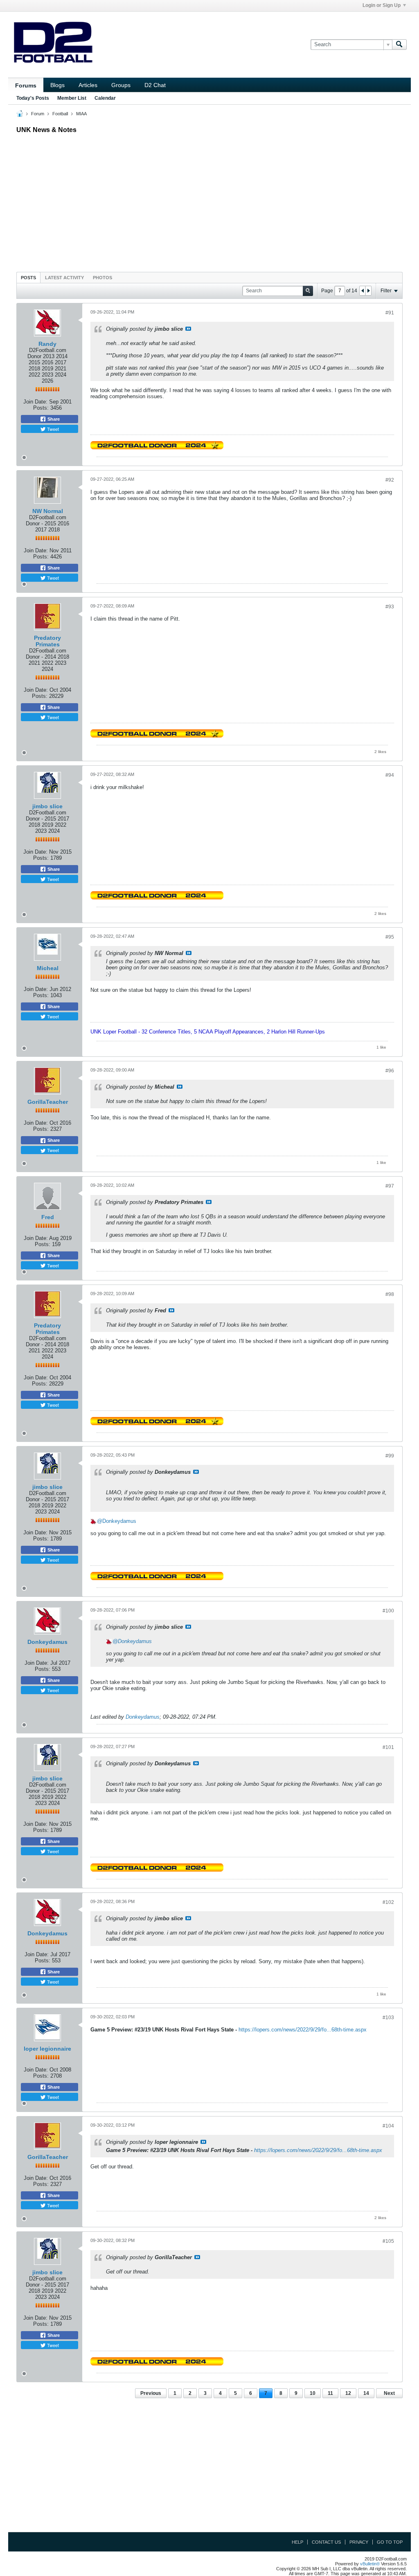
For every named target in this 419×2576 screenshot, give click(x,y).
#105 (388, 2241)
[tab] (28, 277)
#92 (390, 480)
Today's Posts (33, 98)
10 (313, 2393)
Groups (121, 85)
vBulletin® (370, 2564)
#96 (390, 1071)
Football (60, 114)
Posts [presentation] (28, 278)
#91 (390, 313)
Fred (48, 1217)
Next (389, 2393)
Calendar (105, 98)
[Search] (399, 45)
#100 (388, 1611)
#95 (390, 937)
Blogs (57, 85)
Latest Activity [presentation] (64, 278)
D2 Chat (155, 85)
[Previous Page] (363, 291)
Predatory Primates (47, 641)
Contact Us (326, 2542)
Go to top (390, 2542)
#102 (388, 1902)
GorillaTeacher (48, 1102)
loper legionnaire (47, 2049)
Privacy (359, 2542)
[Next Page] (368, 291)
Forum (38, 114)
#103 (388, 2018)
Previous (151, 2393)
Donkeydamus (119, 1521)
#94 (390, 775)
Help (297, 2542)
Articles (88, 85)
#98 (390, 1294)
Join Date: (35, 402)
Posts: (41, 408)
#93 (390, 607)
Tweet (52, 429)
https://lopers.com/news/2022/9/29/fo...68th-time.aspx (303, 2030)
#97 (390, 1186)
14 (366, 2393)
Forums (26, 85)
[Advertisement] (209, 201)
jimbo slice (47, 806)
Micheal (48, 968)
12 (348, 2393)
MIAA (81, 114)
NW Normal (48, 511)
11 (330, 2393)
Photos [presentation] (102, 278)
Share (53, 419)
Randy (47, 344)
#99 (390, 1456)
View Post (188, 329)
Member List (72, 98)
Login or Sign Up (382, 5)
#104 (388, 2126)
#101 (388, 1747)
